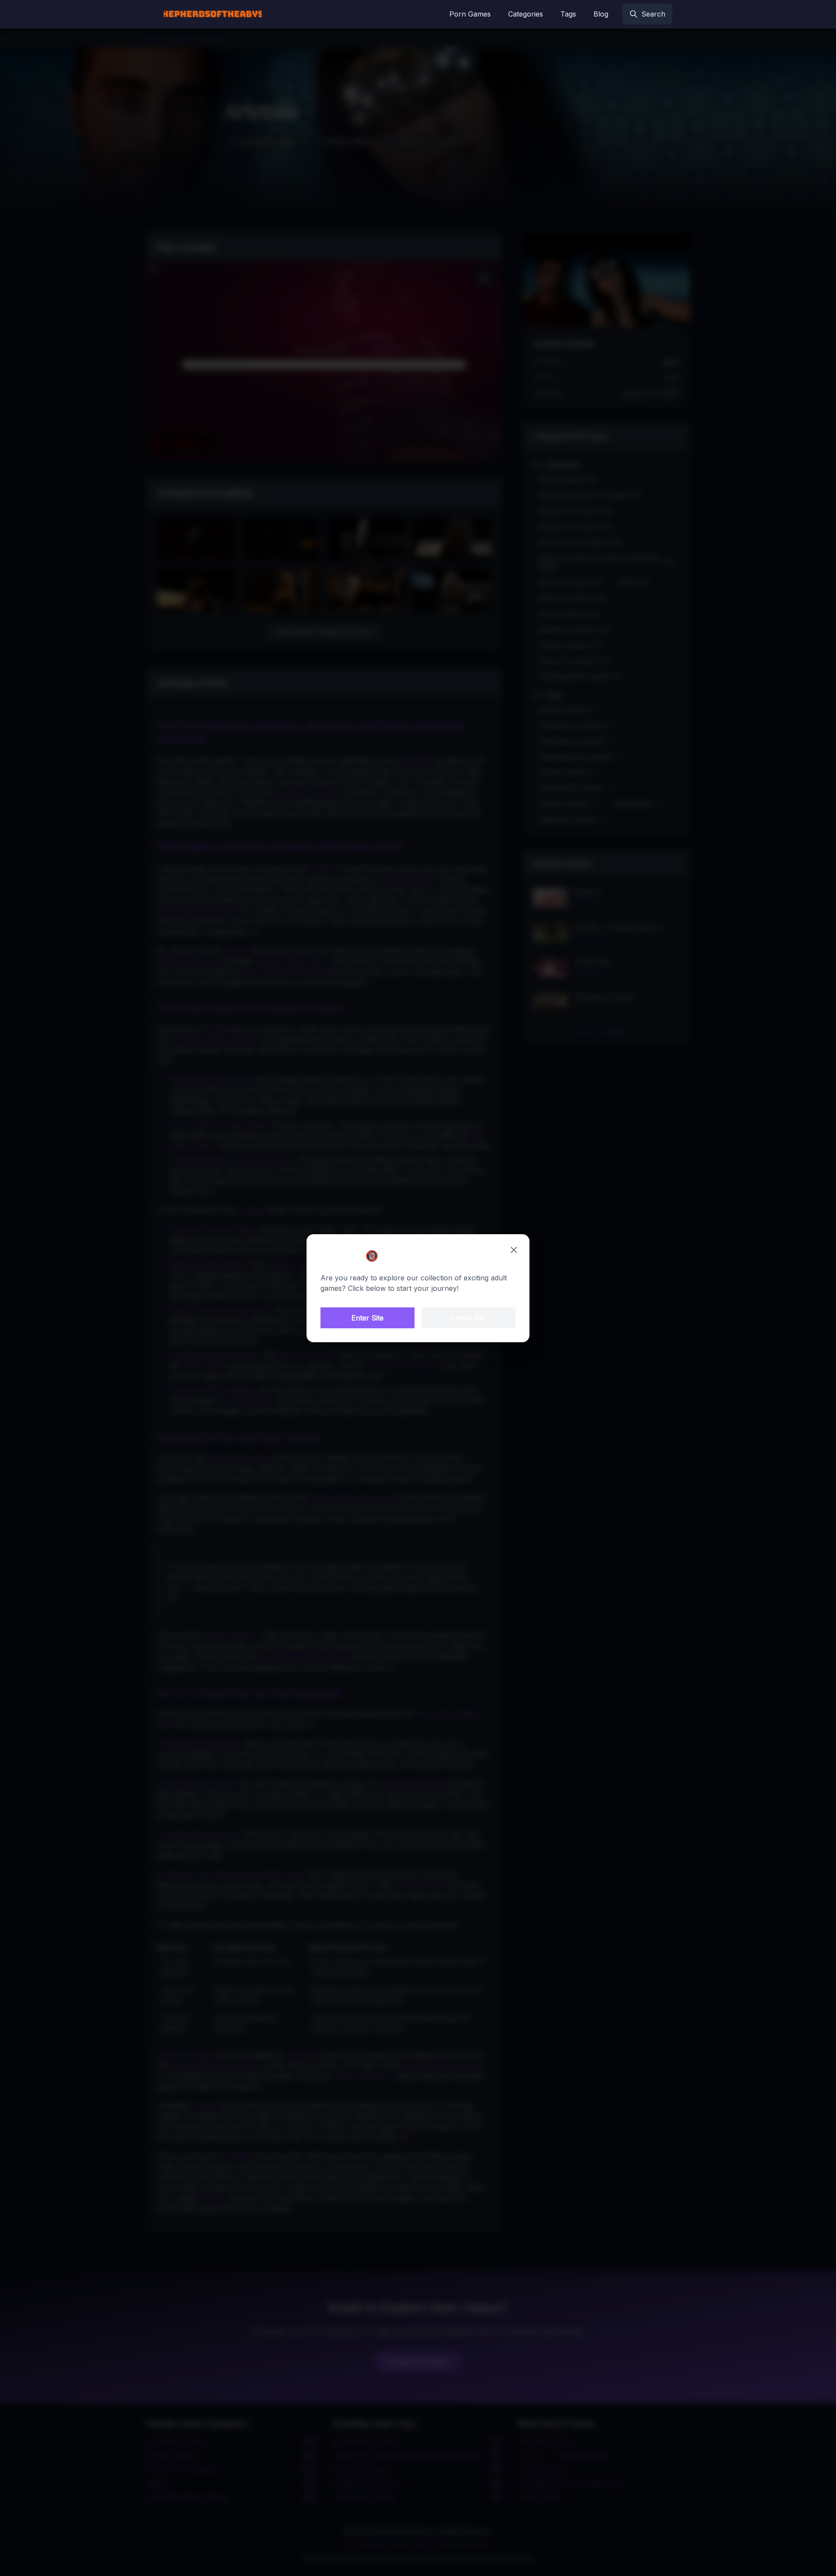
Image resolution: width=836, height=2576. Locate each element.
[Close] (514, 1250)
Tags (568, 14)
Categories (526, 14)
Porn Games (470, 14)
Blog (601, 14)
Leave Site (469, 1318)
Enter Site (367, 1318)
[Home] (213, 14)
